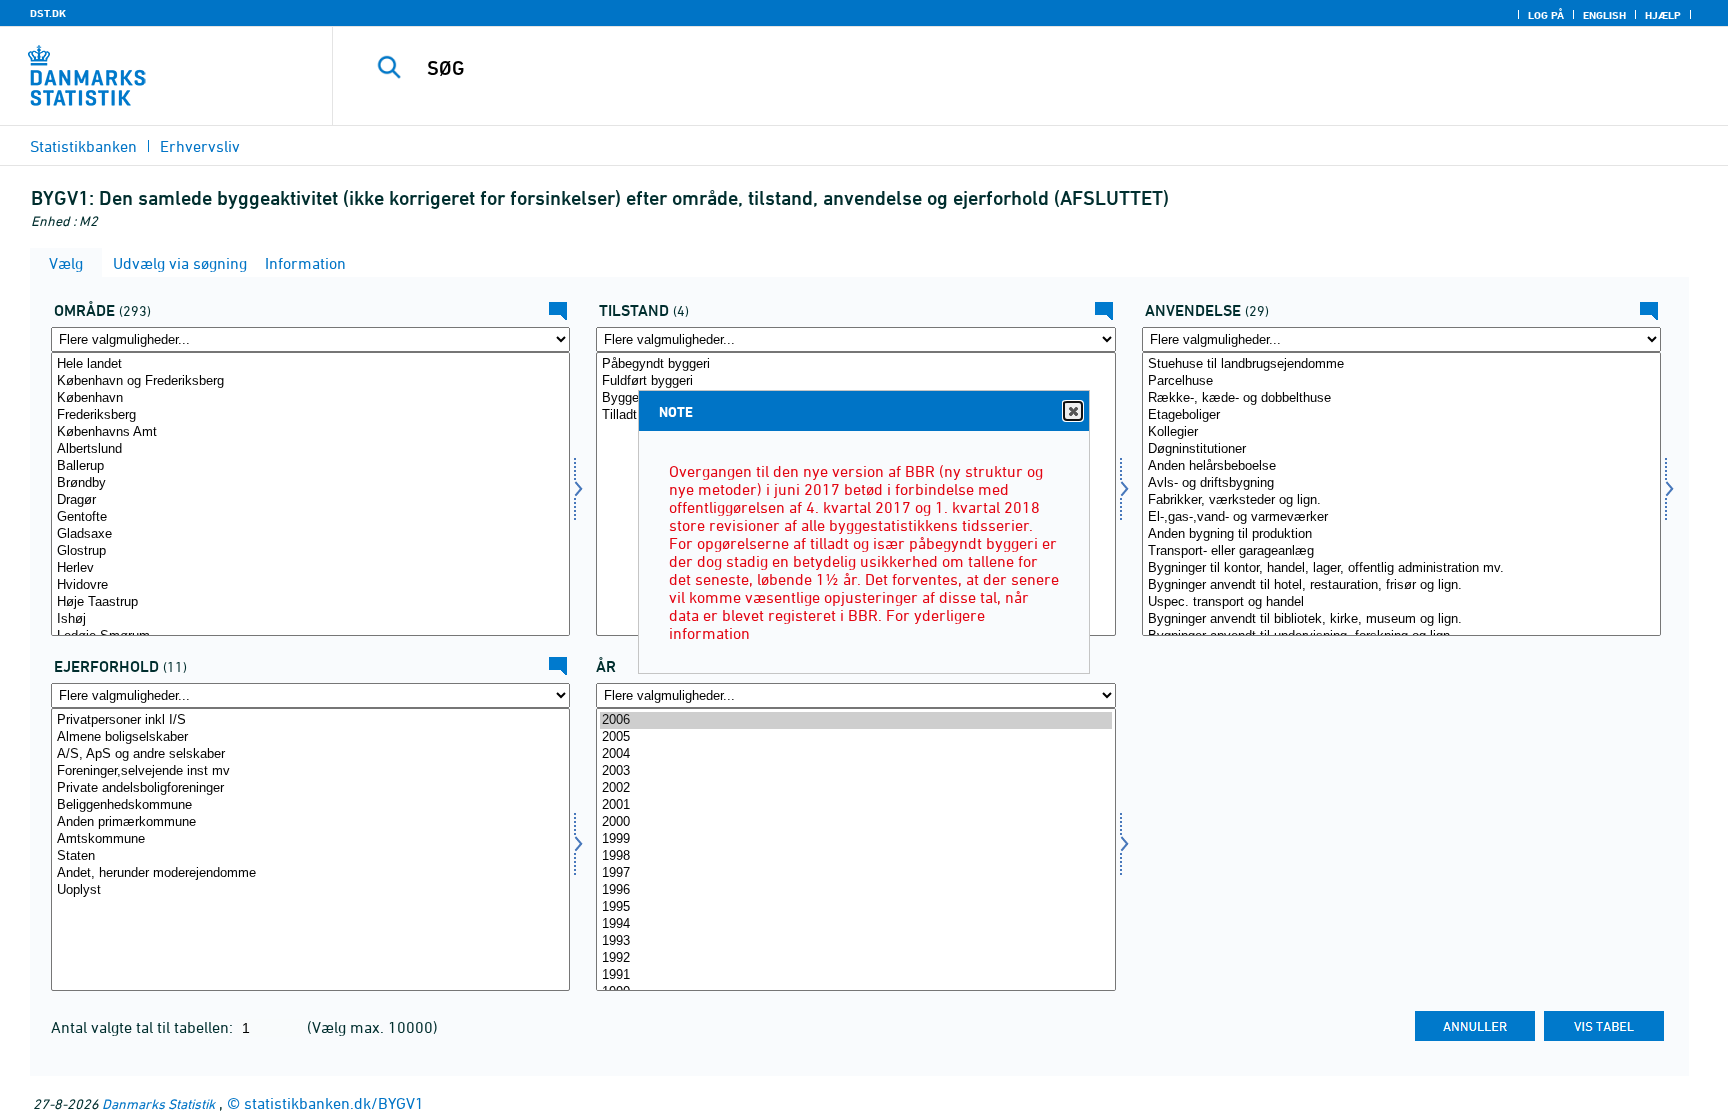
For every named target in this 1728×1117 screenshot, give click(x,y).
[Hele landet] (310, 364)
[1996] (855, 890)
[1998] (855, 856)
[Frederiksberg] (310, 415)
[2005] (855, 737)
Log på (1546, 15)
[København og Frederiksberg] (310, 381)
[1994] (855, 924)
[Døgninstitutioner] (1401, 449)
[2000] (855, 822)
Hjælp (1663, 15)
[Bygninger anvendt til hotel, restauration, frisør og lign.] (1401, 585)
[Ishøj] (310, 619)
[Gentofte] (310, 517)
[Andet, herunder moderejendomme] (310, 873)
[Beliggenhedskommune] (310, 805)
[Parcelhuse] (1401, 381)
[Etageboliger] (1401, 415)
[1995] (855, 907)
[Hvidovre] (310, 585)
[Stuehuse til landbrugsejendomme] (1401, 364)
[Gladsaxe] (310, 534)
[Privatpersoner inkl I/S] (310, 720)
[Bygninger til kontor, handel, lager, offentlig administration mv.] (1401, 568)
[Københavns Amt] (310, 432)
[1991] (855, 975)
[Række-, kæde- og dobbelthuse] (1401, 398)
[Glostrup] (310, 551)
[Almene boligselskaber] (310, 737)
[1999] (855, 839)
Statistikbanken (83, 146)
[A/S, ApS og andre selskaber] (310, 754)
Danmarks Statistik (158, 1103)
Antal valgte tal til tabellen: (144, 1027)
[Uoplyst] (310, 890)
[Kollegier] (1401, 432)
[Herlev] (310, 568)
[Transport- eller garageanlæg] (1401, 551)
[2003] (855, 771)
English (1604, 15)
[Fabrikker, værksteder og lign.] (1401, 500)
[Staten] (310, 856)
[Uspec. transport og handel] (1401, 602)
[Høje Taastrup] (310, 602)
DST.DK (48, 13)
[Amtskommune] (310, 839)
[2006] (855, 720)
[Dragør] (310, 500)
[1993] (855, 941)
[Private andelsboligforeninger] (310, 788)
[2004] (855, 754)
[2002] (855, 788)
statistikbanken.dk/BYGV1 (334, 1103)
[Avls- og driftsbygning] (1401, 483)
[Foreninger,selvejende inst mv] (310, 771)
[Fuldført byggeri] (855, 381)
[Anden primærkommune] (310, 822)
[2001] (855, 805)
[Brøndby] (310, 483)
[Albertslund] (310, 449)
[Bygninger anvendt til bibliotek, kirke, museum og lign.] (1401, 619)
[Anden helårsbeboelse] (1401, 466)
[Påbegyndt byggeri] (855, 364)
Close (1073, 411)
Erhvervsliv (200, 146)
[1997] (855, 873)
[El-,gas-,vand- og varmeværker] (1401, 517)
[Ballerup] (310, 466)
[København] (310, 398)
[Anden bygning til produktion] (1401, 534)
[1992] (855, 958)
